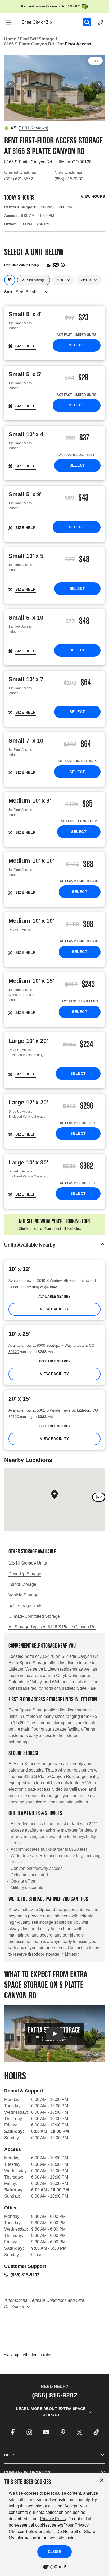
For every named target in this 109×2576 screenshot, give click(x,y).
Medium (86, 280)
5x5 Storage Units (25, 1606)
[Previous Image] (11, 85)
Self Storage (36, 280)
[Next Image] (98, 85)
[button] (54, 1245)
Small (60, 280)
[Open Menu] (8, 22)
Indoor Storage (22, 1584)
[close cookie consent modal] (102, 2480)
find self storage (37, 39)
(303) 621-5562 (19, 179)
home (10, 39)
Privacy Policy (53, 2519)
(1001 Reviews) (33, 128)
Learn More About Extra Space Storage (51, 2412)
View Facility (54, 1309)
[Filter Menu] (10, 280)
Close (55, 2552)
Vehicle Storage (23, 1595)
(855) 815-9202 (69, 179)
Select (76, 345)
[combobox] (57, 22)
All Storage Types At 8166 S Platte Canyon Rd (52, 1627)
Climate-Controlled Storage (34, 1616)
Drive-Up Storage (25, 1574)
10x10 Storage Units (28, 1563)
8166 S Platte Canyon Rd (29, 44)
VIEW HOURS (93, 196)
